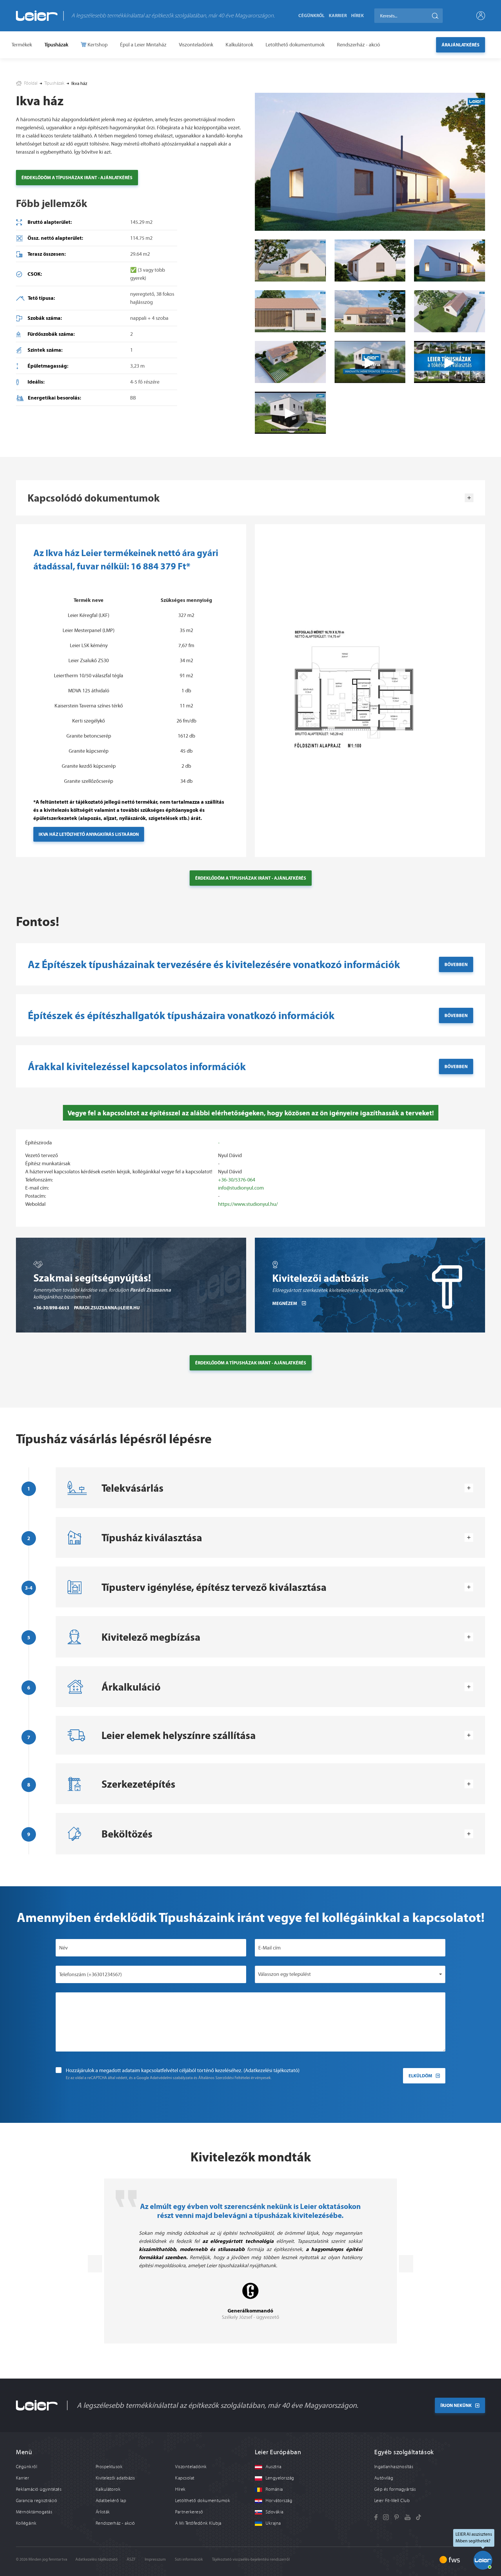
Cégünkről (311, 15)
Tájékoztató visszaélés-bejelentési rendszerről (251, 2559)
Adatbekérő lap (111, 2501)
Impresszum (155, 2559)
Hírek (357, 15)
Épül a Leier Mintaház (143, 45)
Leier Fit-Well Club (392, 2501)
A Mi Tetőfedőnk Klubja (198, 2523)
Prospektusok (109, 2467)
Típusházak (56, 45)
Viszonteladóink (196, 45)
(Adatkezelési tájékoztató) (272, 2070)
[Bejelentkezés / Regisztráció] (481, 16)
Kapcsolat (185, 2478)
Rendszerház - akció (358, 45)
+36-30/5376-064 (237, 1180)
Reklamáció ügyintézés (39, 2489)
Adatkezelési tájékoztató (97, 2559)
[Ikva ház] (290, 260)
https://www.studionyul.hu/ (248, 1204)
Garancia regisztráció (37, 2501)
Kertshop (97, 45)
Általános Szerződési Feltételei (224, 2078)
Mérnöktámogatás (34, 2512)
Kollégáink (26, 2523)
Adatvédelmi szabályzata (171, 2078)
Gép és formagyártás (395, 2489)
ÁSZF (131, 2559)
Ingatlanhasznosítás (394, 2467)
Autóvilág (384, 2478)
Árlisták (103, 2512)
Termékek (22, 45)
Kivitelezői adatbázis (115, 2478)
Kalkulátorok (239, 45)
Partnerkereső (189, 2512)
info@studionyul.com (241, 1188)
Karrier (338, 15)
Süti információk (189, 2559)
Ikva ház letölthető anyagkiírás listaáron (89, 834)
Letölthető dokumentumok (295, 45)
